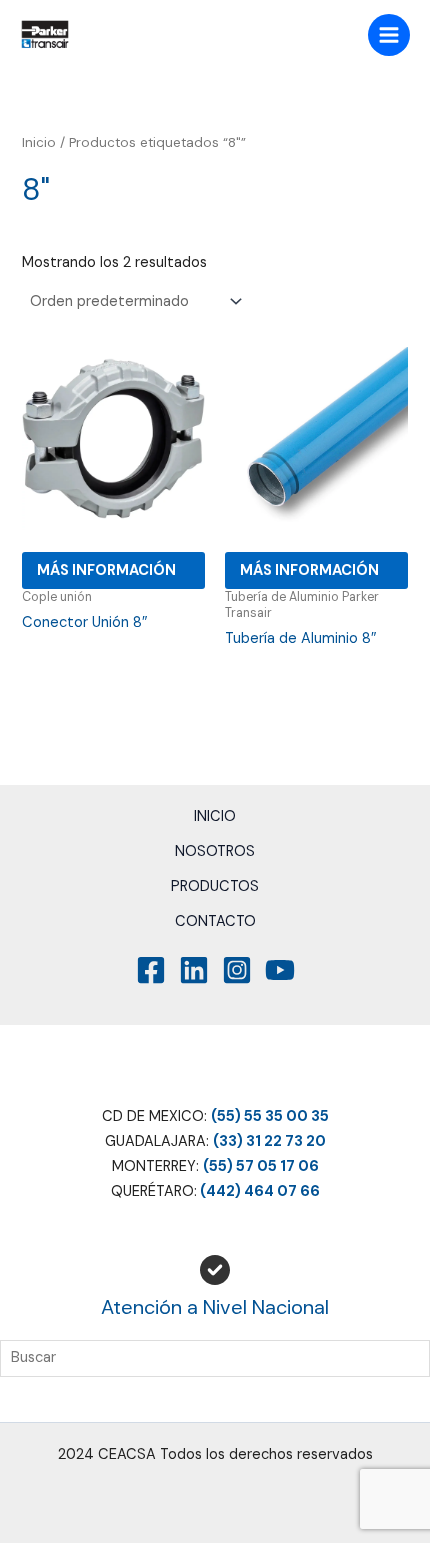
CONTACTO (215, 921)
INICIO (215, 816)
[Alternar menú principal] (389, 35)
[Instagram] (237, 970)
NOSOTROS (215, 851)
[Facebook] (151, 970)
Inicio (39, 142)
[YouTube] (280, 970)
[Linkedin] (194, 970)
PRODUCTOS (215, 886)
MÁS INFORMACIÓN (106, 570)
